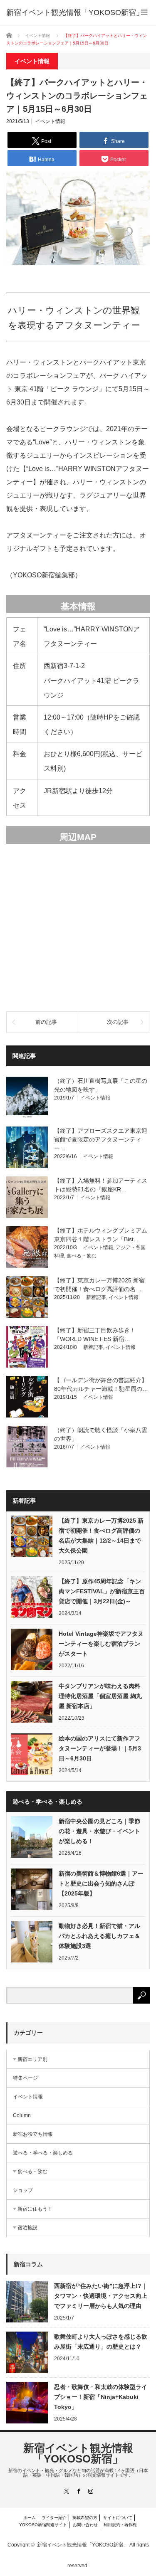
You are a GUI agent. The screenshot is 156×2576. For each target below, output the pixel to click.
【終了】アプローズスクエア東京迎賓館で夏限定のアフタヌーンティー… (101, 1139)
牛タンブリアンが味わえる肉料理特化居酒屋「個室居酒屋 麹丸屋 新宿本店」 (100, 1696)
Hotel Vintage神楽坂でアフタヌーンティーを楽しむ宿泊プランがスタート (101, 1644)
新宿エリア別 (32, 2059)
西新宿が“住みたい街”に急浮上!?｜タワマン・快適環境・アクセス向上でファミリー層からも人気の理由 (101, 2296)
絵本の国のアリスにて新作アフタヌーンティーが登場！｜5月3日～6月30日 (100, 1748)
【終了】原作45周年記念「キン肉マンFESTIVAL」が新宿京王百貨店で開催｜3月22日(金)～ (102, 1591)
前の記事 (46, 1022)
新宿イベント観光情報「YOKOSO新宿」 (78, 2453)
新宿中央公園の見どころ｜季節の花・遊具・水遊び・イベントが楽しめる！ (99, 1831)
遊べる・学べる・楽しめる (43, 2153)
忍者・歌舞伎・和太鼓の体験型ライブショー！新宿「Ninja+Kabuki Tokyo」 (101, 2397)
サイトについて (118, 2518)
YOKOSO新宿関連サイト (43, 2525)
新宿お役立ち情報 (33, 2134)
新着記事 (96, 1297)
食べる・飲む (82, 1256)
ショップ (23, 2190)
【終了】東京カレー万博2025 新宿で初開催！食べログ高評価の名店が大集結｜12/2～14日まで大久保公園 (101, 1536)
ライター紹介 (54, 2518)
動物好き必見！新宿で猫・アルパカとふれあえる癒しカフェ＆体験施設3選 (99, 1936)
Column (22, 2115)
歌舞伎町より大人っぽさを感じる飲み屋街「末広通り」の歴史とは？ (101, 2342)
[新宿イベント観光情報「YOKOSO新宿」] (75, 12)
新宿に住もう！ (35, 2209)
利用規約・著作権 (120, 2525)
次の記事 (118, 1022)
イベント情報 (50, 121)
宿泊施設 (27, 2228)
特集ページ (25, 2078)
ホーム (30, 2518)
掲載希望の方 (85, 2518)
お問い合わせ (85, 2525)
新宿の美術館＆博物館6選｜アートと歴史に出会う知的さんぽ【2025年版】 (101, 1883)
